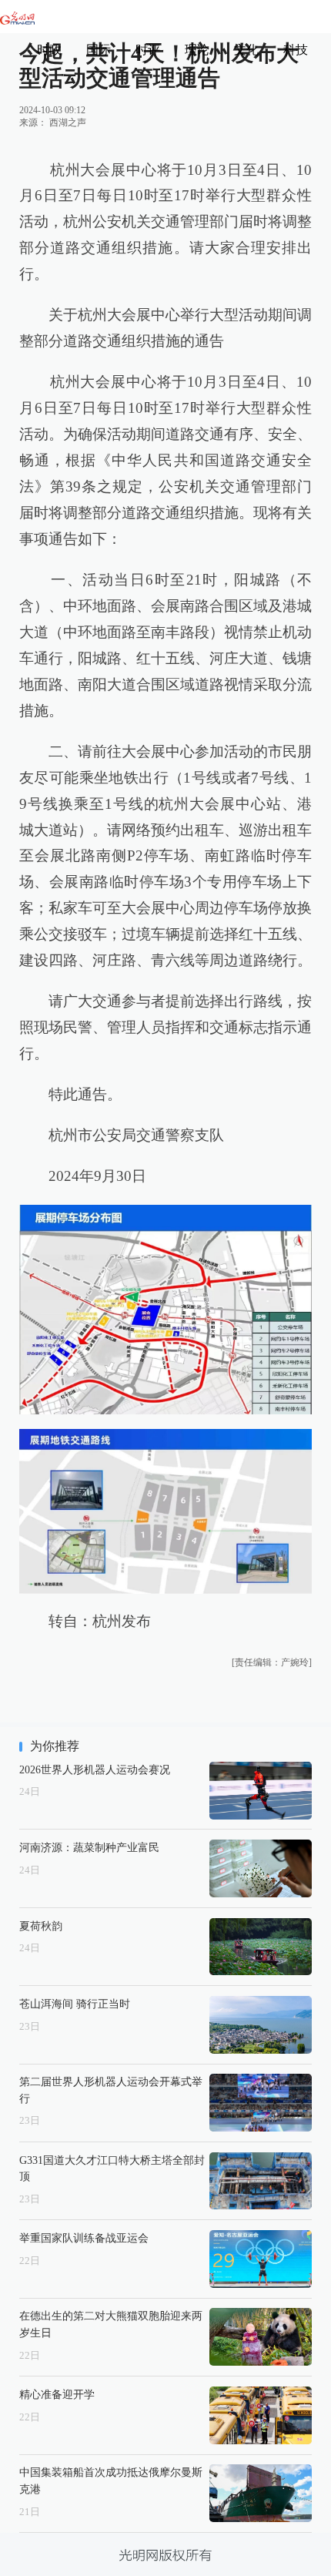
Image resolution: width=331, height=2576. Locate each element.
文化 (246, 50)
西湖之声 (68, 122)
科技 (296, 50)
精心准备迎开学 (57, 2394)
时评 (148, 50)
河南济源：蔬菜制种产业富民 (89, 1847)
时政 (49, 50)
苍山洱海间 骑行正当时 (75, 2004)
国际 (99, 50)
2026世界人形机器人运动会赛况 (95, 1769)
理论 (197, 50)
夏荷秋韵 (41, 1926)
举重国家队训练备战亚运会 (84, 2238)
